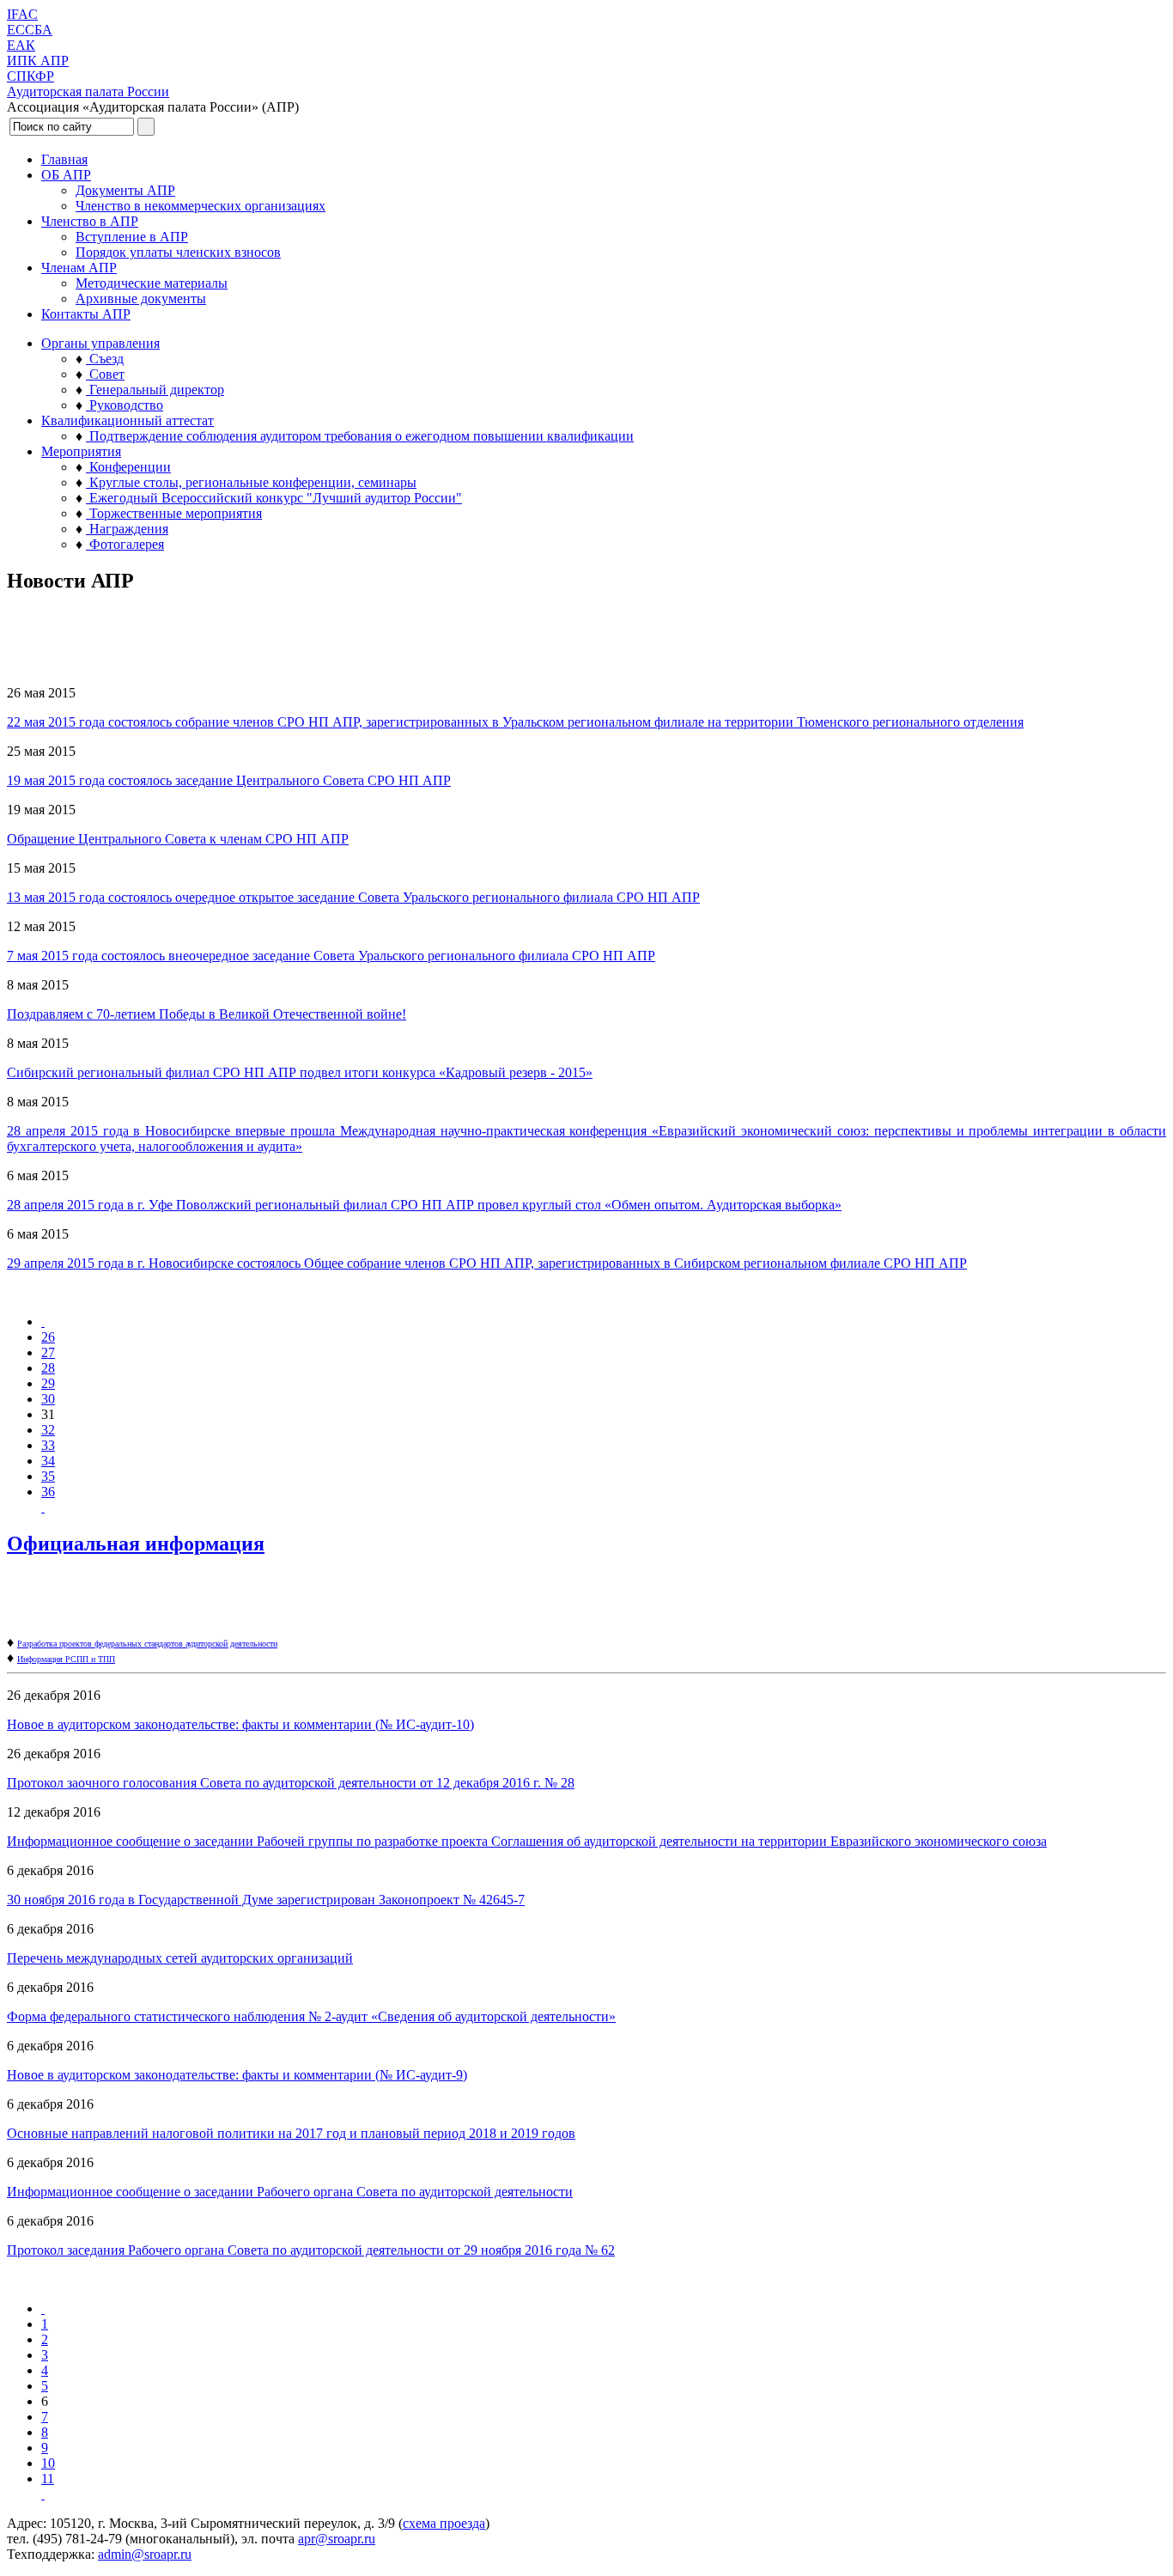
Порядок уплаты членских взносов (178, 252)
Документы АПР (125, 190)
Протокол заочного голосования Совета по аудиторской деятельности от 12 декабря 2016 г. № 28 (291, 1783)
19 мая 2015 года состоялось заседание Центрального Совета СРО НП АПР (229, 780)
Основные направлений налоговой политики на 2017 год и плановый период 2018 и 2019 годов (291, 2133)
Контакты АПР (86, 314)
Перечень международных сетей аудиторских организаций (180, 1958)
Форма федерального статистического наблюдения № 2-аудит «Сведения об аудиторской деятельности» (311, 2016)
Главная (64, 159)
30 (48, 1399)
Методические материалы (152, 283)
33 (48, 1445)
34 (48, 1461)
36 (48, 1492)
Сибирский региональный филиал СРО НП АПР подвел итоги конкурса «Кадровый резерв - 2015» (300, 1072)
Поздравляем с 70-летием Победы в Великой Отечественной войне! (207, 1014)
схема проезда (444, 2523)
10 (48, 2463)
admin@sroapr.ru (145, 2554)
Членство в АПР (90, 221)
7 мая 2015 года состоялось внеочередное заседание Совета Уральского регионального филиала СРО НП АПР (331, 956)
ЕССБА (30, 30)
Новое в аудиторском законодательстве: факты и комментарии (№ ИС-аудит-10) (240, 1724)
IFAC (22, 14)
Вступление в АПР (132, 237)
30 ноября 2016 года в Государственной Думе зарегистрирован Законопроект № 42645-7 (266, 1900)
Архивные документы (141, 298)
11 (48, 2479)
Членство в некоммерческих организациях (201, 206)
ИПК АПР (38, 61)
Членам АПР (79, 268)
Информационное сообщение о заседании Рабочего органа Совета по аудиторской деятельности (290, 2192)
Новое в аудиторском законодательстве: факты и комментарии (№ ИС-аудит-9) (237, 2075)
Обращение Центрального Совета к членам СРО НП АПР (178, 839)
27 (48, 1352)
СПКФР (30, 76)
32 (48, 1430)
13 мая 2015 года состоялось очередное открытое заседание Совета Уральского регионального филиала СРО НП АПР (353, 897)
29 (48, 1383)
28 (48, 1368)
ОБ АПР (66, 175)
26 (48, 1337)
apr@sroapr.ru (337, 2539)
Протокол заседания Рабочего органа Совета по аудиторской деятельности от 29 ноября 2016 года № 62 (311, 2250)
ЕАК (21, 45)
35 (48, 1476)
